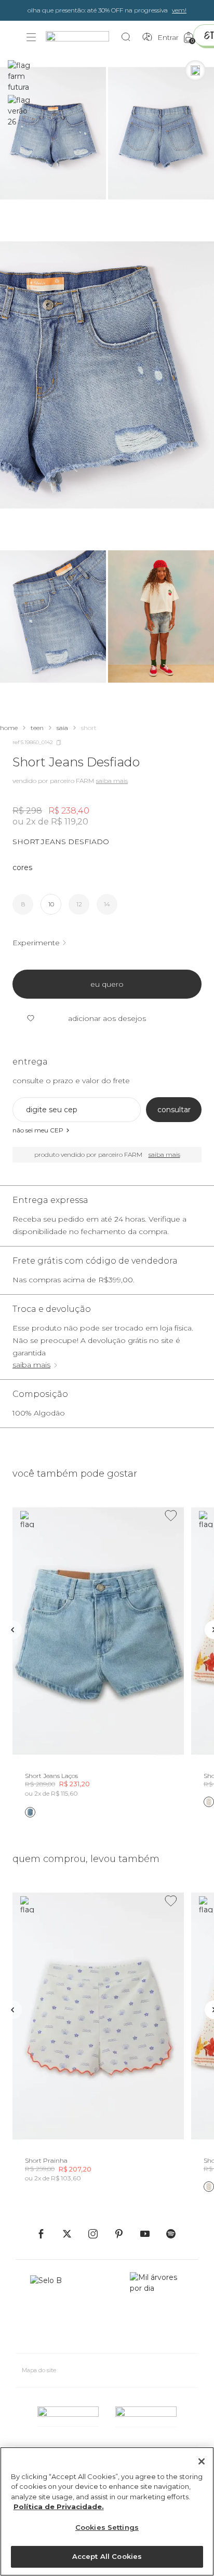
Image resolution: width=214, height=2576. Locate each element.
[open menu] (31, 37)
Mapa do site (39, 2370)
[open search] (129, 37)
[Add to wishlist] (171, 1516)
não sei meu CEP (38, 1130)
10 (51, 904)
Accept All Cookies (107, 2556)
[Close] (202, 2461)
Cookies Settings (107, 2527)
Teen (37, 728)
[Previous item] (12, 1630)
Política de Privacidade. (59, 2507)
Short (89, 728)
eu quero (107, 984)
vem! (179, 10)
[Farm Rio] (83, 38)
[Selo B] (50, 2308)
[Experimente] (195, 71)
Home (9, 728)
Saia (62, 728)
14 (107, 904)
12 (79, 904)
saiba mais (31, 1365)
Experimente (36, 943)
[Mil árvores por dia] (157, 2308)
